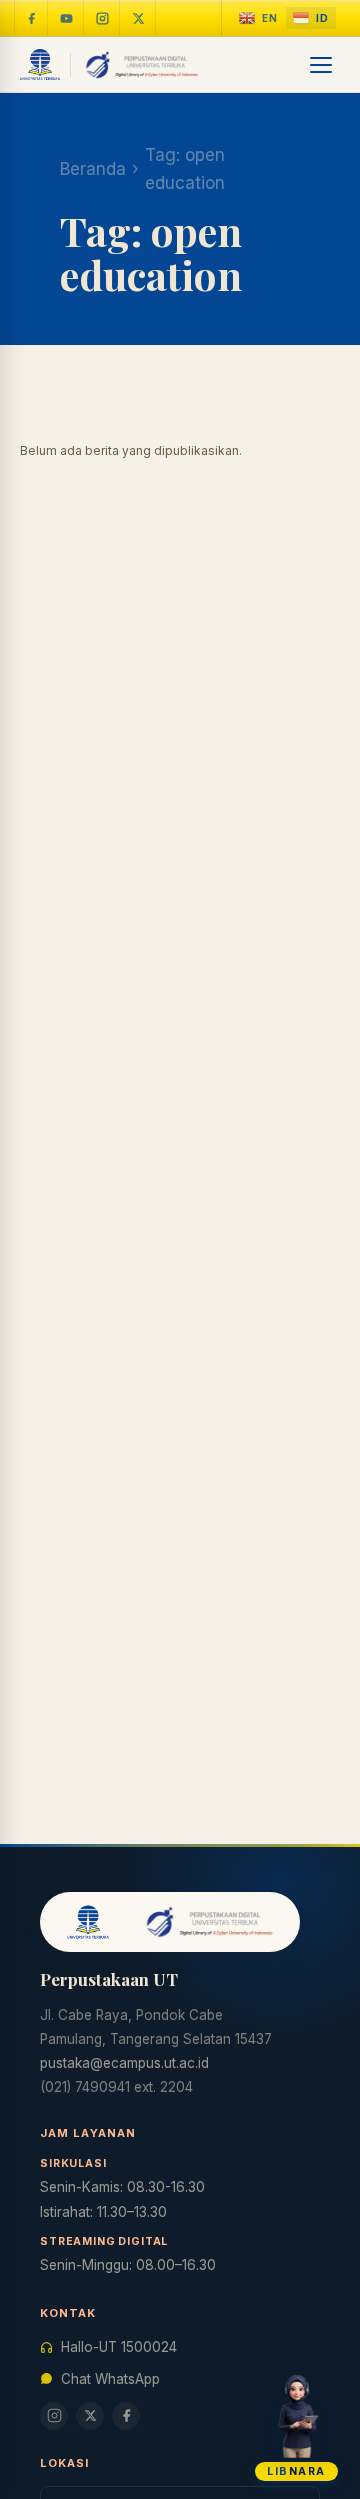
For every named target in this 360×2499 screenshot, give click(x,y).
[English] (258, 18)
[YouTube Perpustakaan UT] (67, 18)
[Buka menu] (322, 65)
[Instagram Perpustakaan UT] (103, 18)
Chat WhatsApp (110, 2379)
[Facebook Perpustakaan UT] (31, 18)
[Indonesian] (311, 18)
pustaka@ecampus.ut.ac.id (124, 2063)
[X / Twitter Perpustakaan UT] (139, 18)
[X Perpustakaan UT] (90, 2416)
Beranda (93, 169)
